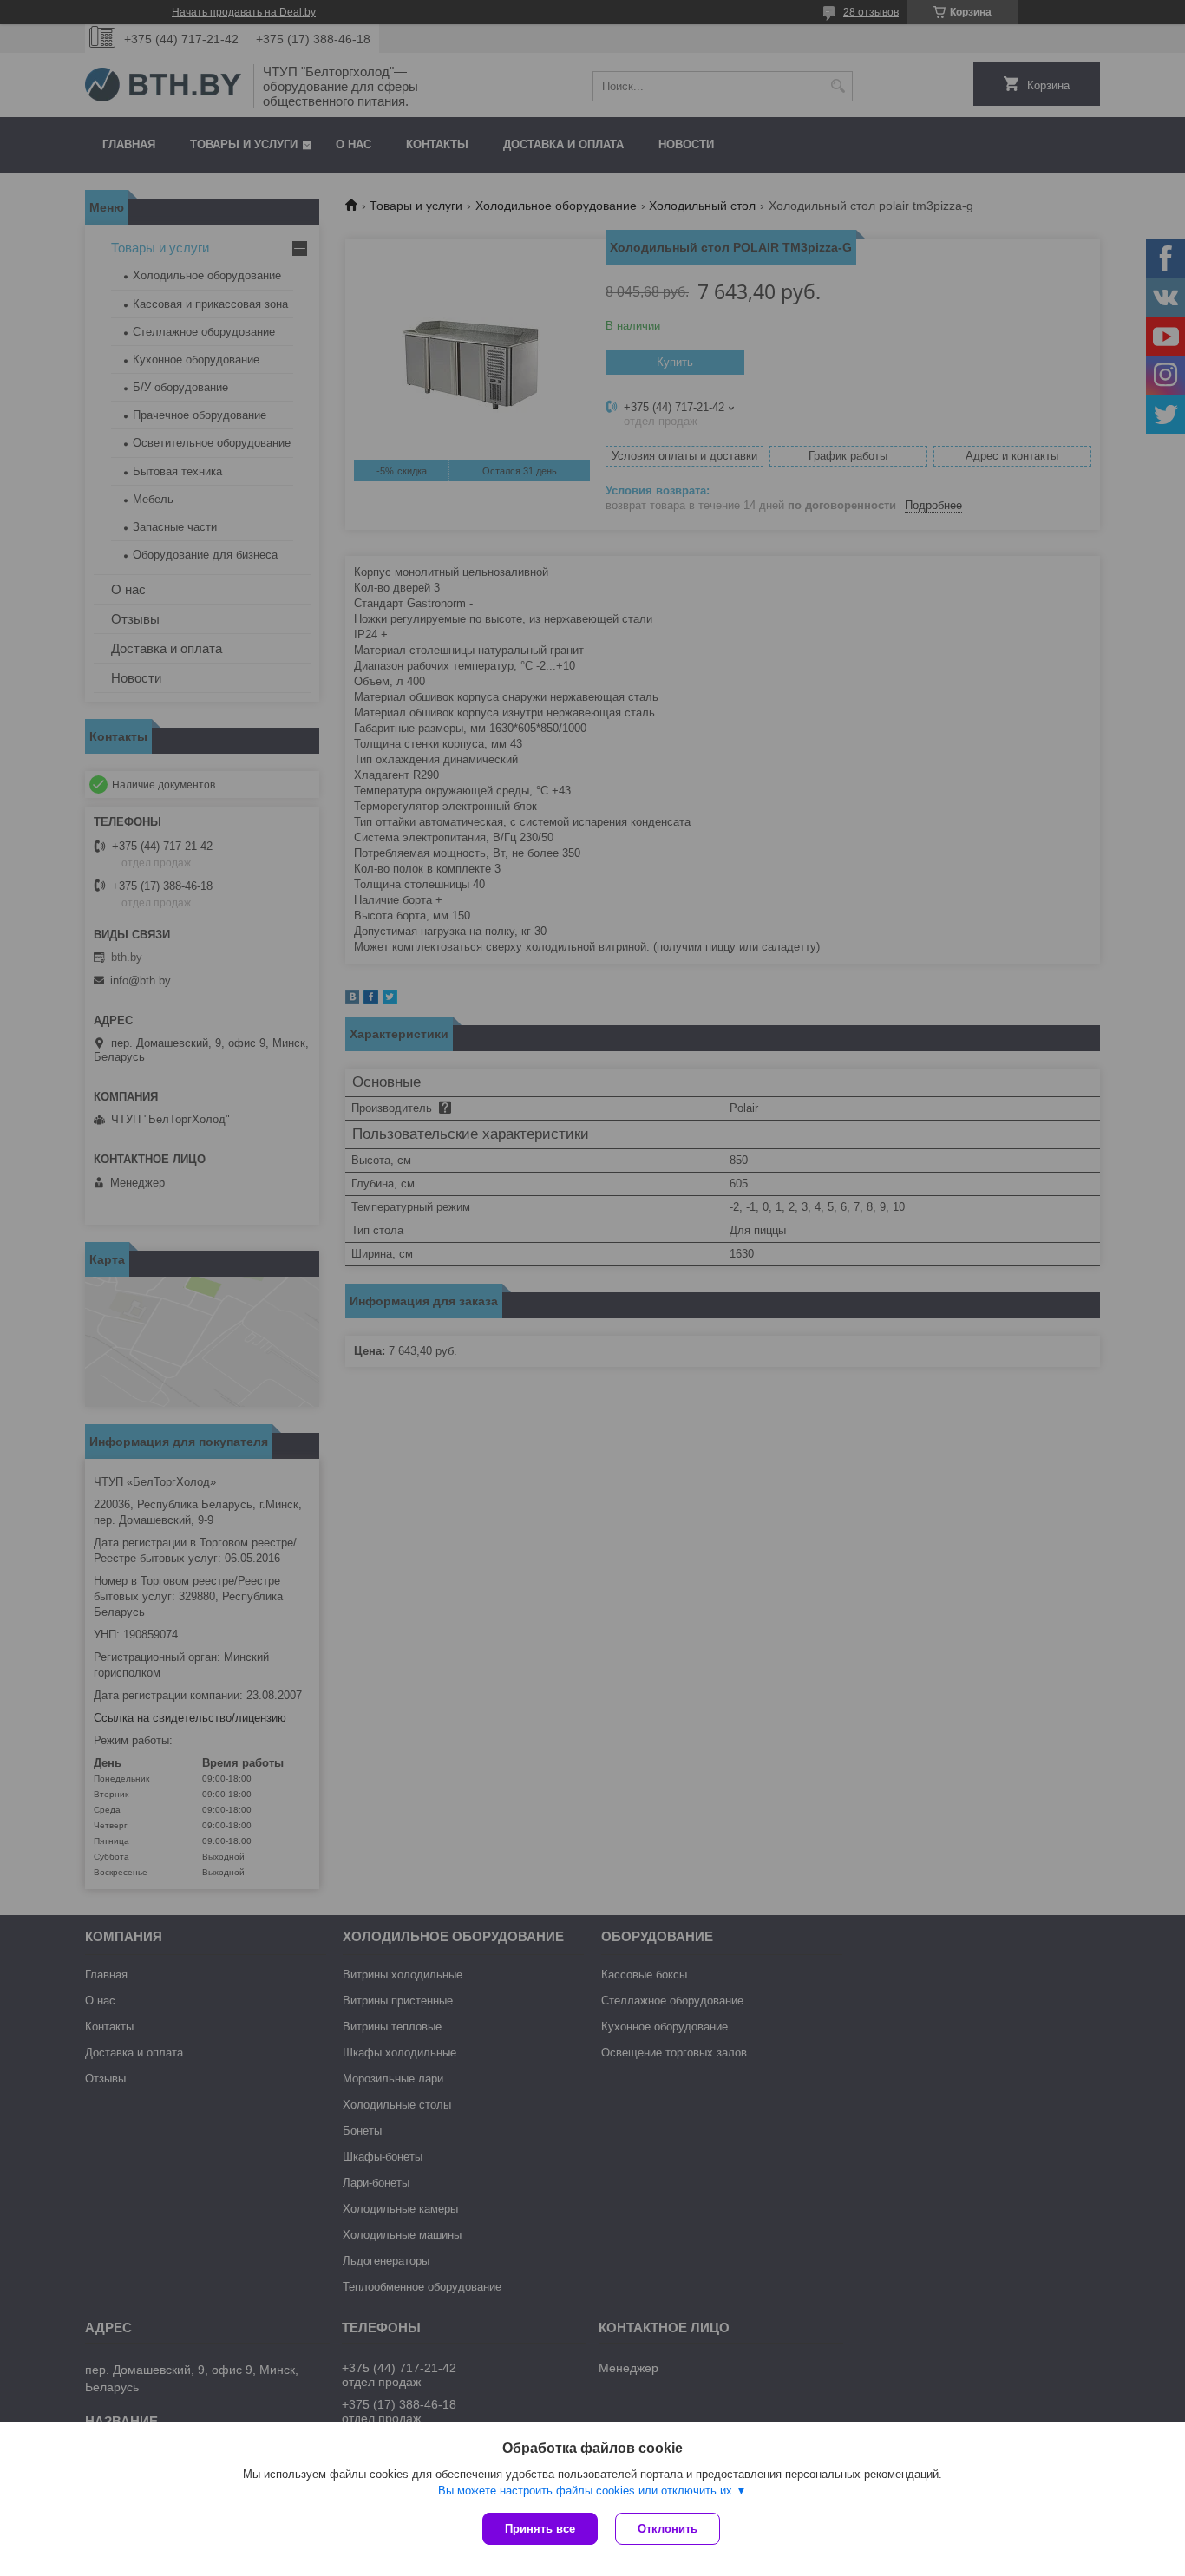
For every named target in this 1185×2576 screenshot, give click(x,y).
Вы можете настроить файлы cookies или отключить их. (587, 2491)
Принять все (540, 2529)
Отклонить (668, 2529)
